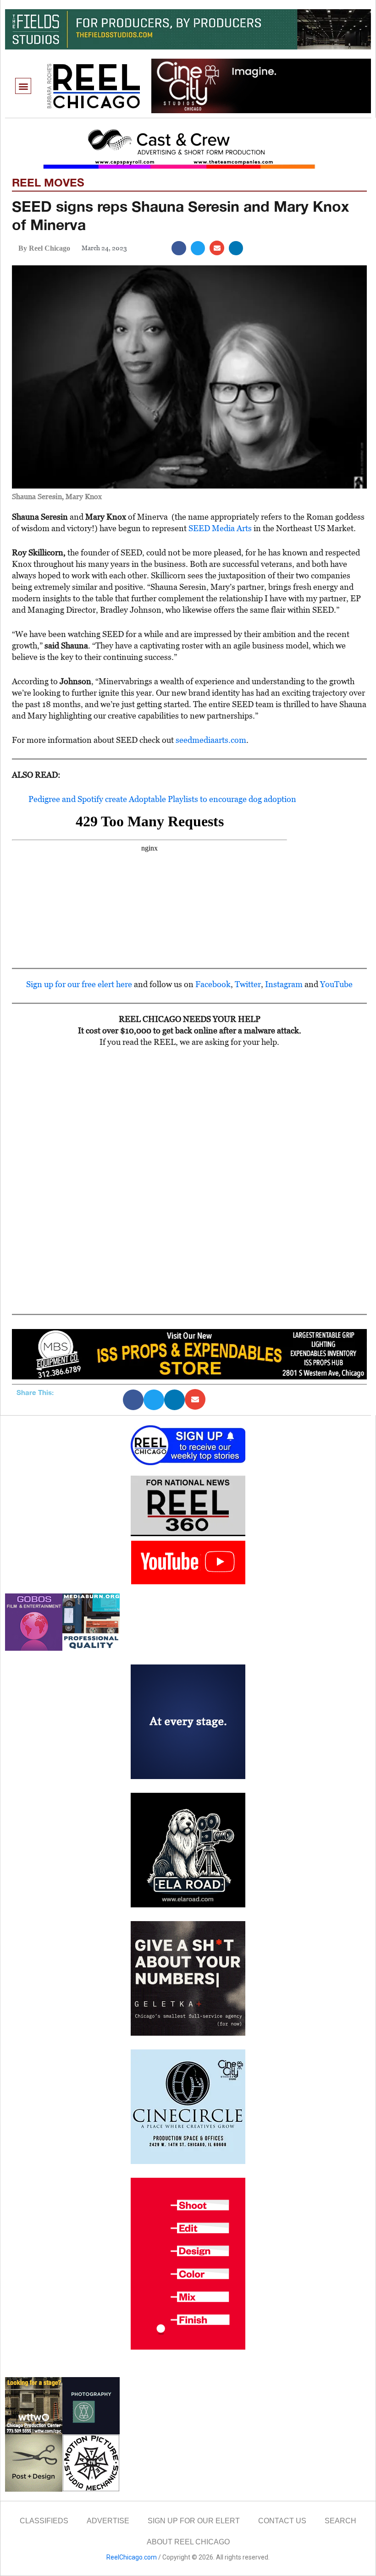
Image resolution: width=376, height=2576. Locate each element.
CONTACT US (282, 2521)
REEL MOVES (48, 182)
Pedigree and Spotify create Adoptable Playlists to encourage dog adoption (162, 799)
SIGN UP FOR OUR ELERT (194, 2521)
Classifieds (44, 2521)
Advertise (108, 2521)
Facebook (213, 984)
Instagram (284, 984)
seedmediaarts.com (211, 740)
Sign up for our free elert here (79, 984)
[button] (23, 86)
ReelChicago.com (132, 2557)
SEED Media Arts (220, 528)
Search (340, 2521)
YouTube (336, 984)
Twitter (248, 984)
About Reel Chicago (188, 2542)
